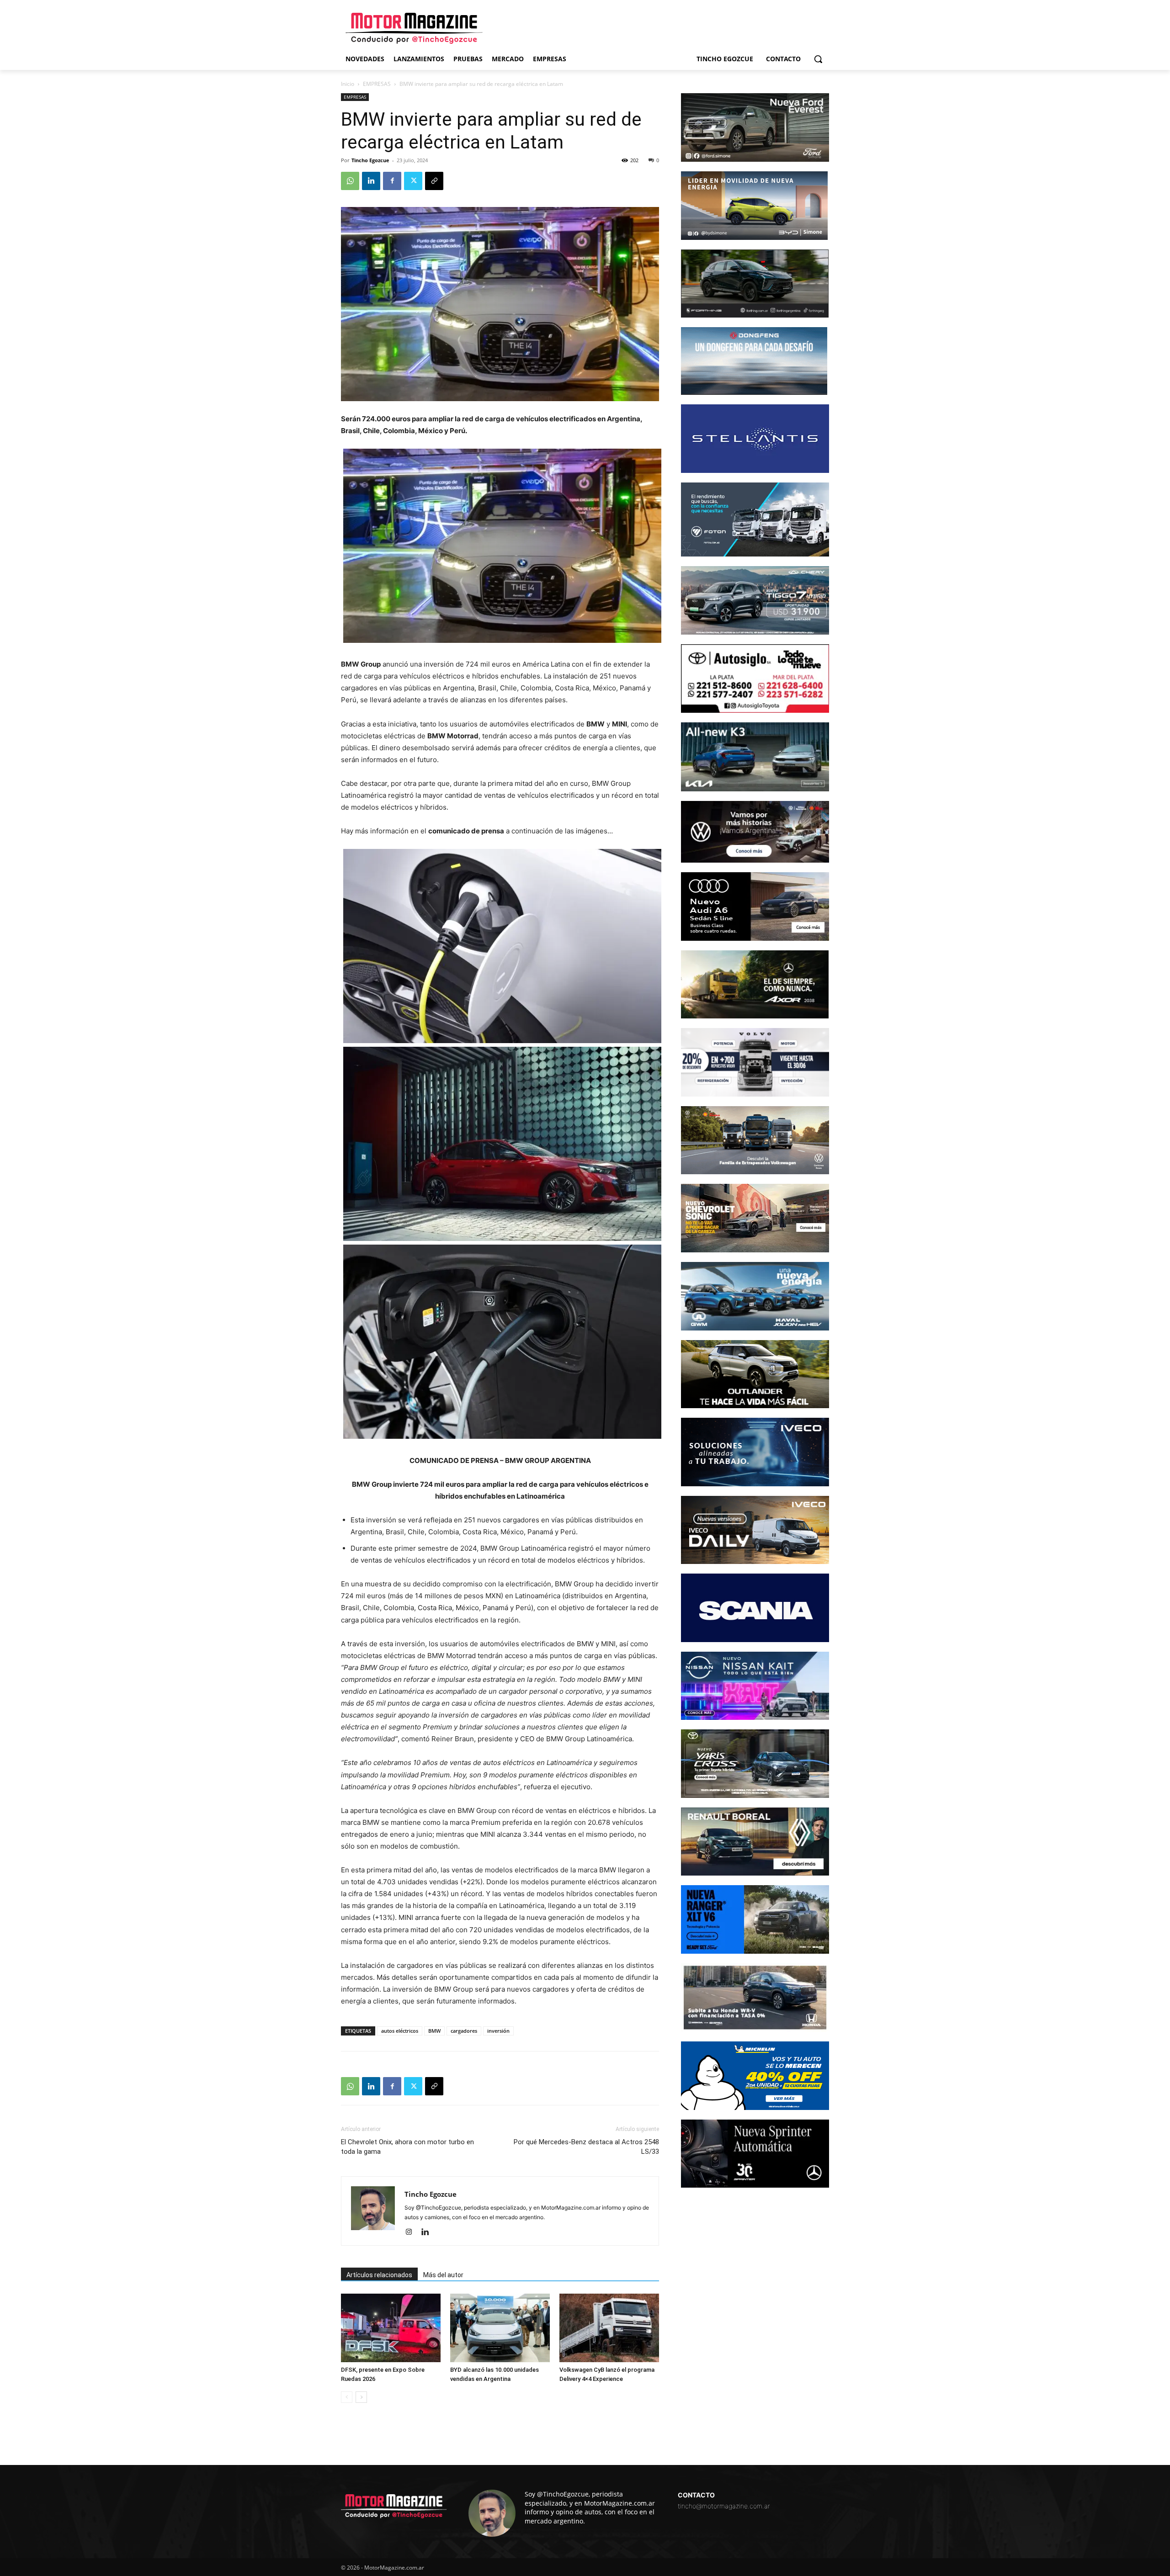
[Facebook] (392, 181)
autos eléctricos (400, 2031)
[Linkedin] (371, 181)
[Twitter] (413, 181)
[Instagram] (412, 2232)
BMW (434, 2031)
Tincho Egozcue (370, 160)
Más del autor (443, 2275)
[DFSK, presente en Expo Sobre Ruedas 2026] (391, 2328)
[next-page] (361, 2397)
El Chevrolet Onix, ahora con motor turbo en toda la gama (407, 2147)
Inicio (348, 84)
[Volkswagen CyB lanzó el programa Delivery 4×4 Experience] (609, 2328)
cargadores (464, 2031)
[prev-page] (347, 2397)
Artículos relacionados (379, 2275)
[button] (818, 59)
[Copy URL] (434, 181)
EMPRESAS (377, 84)
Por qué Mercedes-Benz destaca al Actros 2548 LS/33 (586, 2147)
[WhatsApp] (350, 181)
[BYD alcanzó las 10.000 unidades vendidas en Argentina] (500, 2328)
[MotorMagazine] (414, 28)
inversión (498, 2031)
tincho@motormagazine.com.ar (724, 2506)
